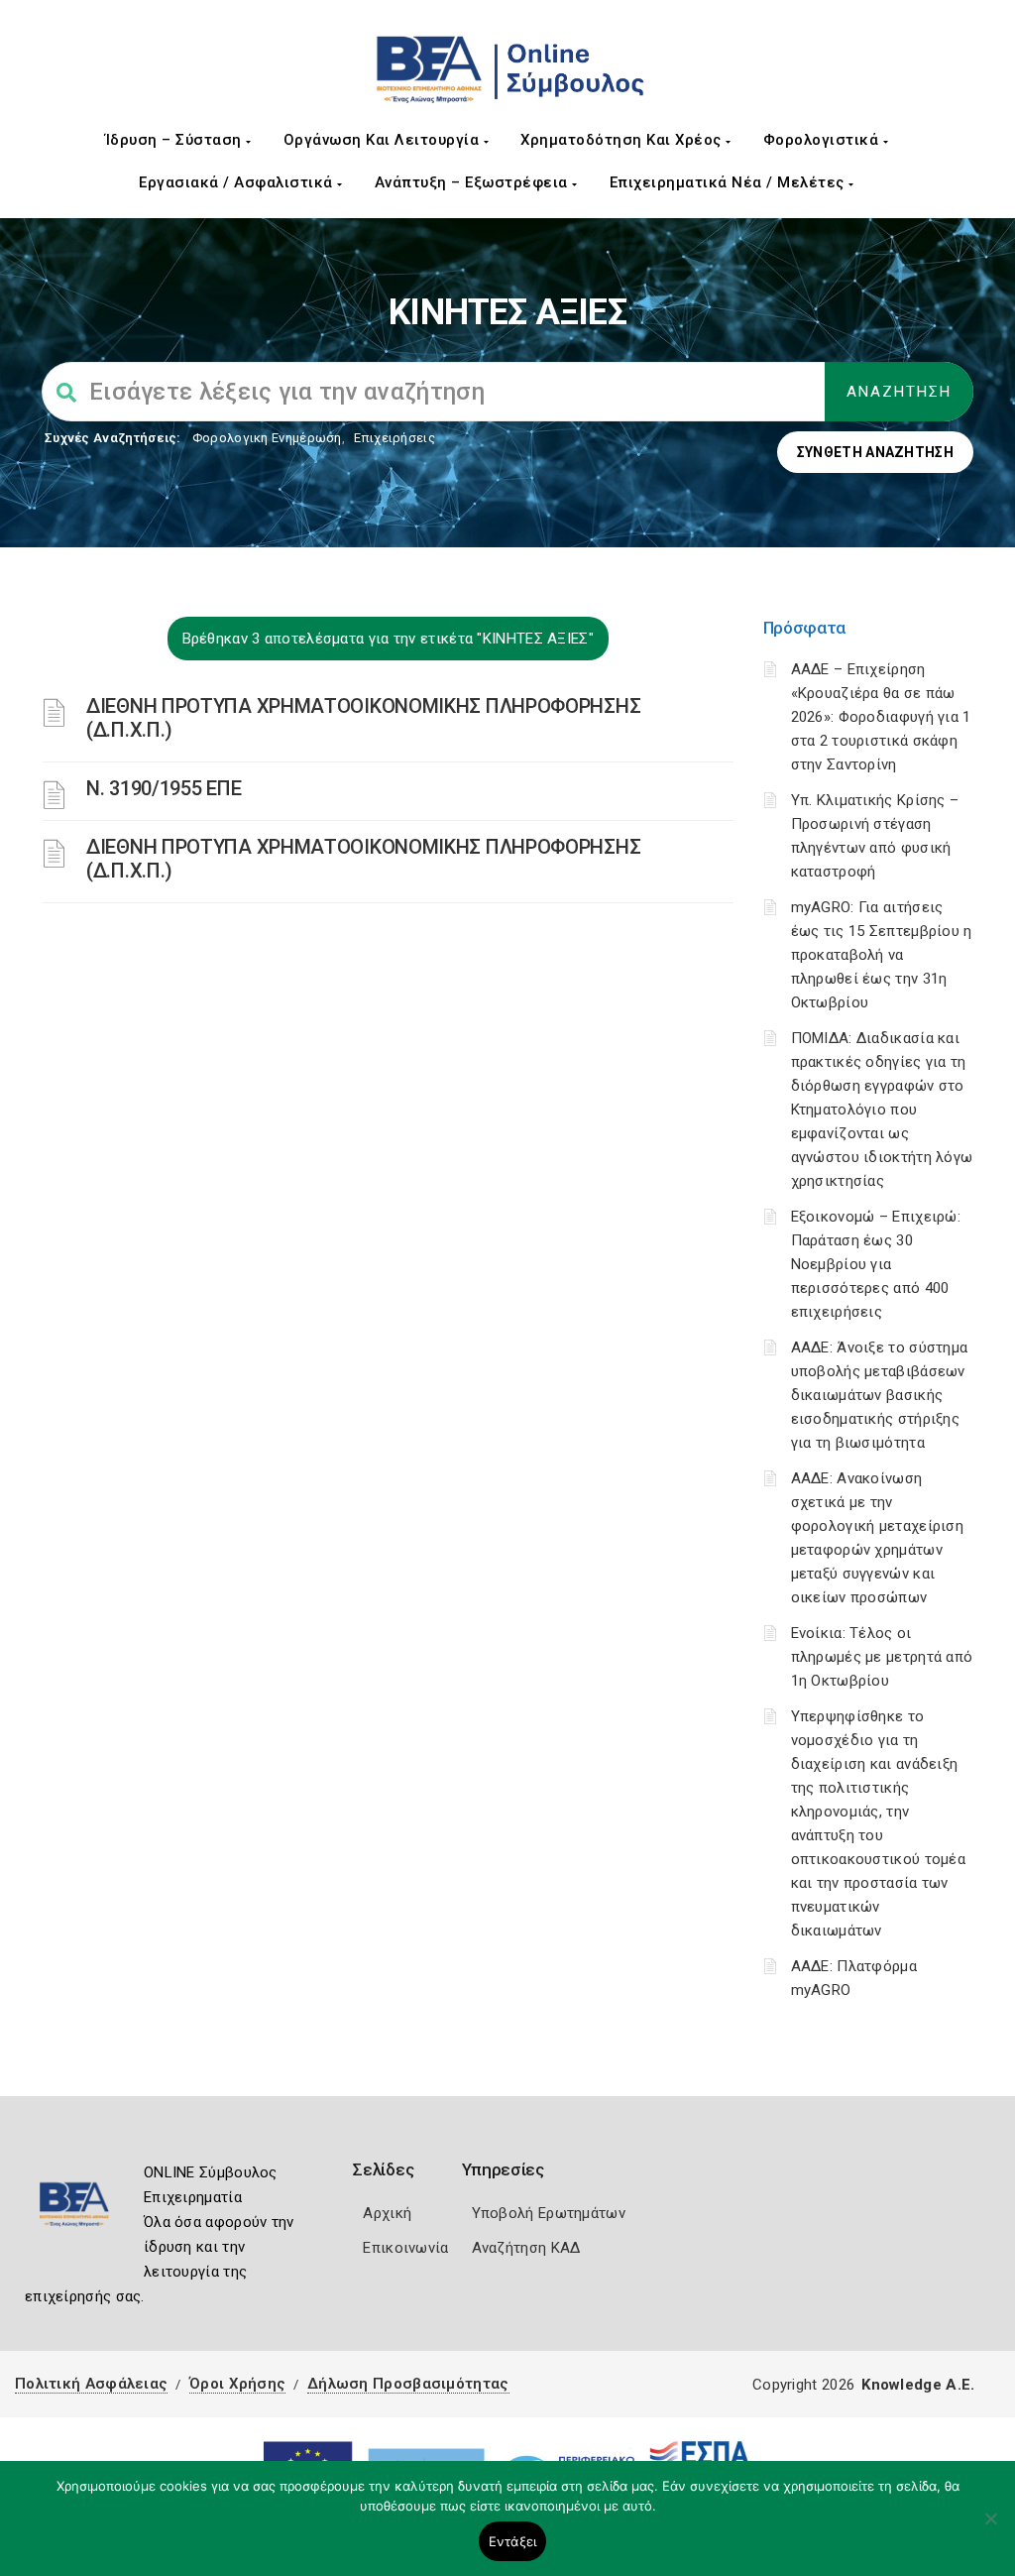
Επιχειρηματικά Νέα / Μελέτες (730, 182)
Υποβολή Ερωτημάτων (549, 2213)
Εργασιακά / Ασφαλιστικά (238, 182)
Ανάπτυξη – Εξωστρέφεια (474, 182)
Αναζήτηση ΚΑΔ (526, 2248)
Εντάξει (513, 2541)
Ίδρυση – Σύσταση (176, 140)
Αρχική (387, 2213)
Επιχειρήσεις (395, 438)
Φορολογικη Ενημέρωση (267, 438)
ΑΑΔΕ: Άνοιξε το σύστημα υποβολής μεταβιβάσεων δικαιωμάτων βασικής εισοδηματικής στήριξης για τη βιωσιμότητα (880, 1395)
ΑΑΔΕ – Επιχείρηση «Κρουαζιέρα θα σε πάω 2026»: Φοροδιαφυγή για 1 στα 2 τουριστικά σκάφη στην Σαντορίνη (881, 717)
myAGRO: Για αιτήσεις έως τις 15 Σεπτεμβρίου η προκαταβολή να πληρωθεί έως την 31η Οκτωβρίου (882, 955)
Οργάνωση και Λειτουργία (384, 140)
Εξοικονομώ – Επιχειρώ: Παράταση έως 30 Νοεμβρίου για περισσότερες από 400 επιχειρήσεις (876, 1264)
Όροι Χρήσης (237, 2384)
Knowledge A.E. (918, 2385)
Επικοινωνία (405, 2248)
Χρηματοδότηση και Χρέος (623, 140)
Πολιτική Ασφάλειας (91, 2384)
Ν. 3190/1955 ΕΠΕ (164, 788)
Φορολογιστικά (823, 140)
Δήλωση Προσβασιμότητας (408, 2384)
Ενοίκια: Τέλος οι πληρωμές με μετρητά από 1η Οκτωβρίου (882, 1657)
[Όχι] (990, 2528)
